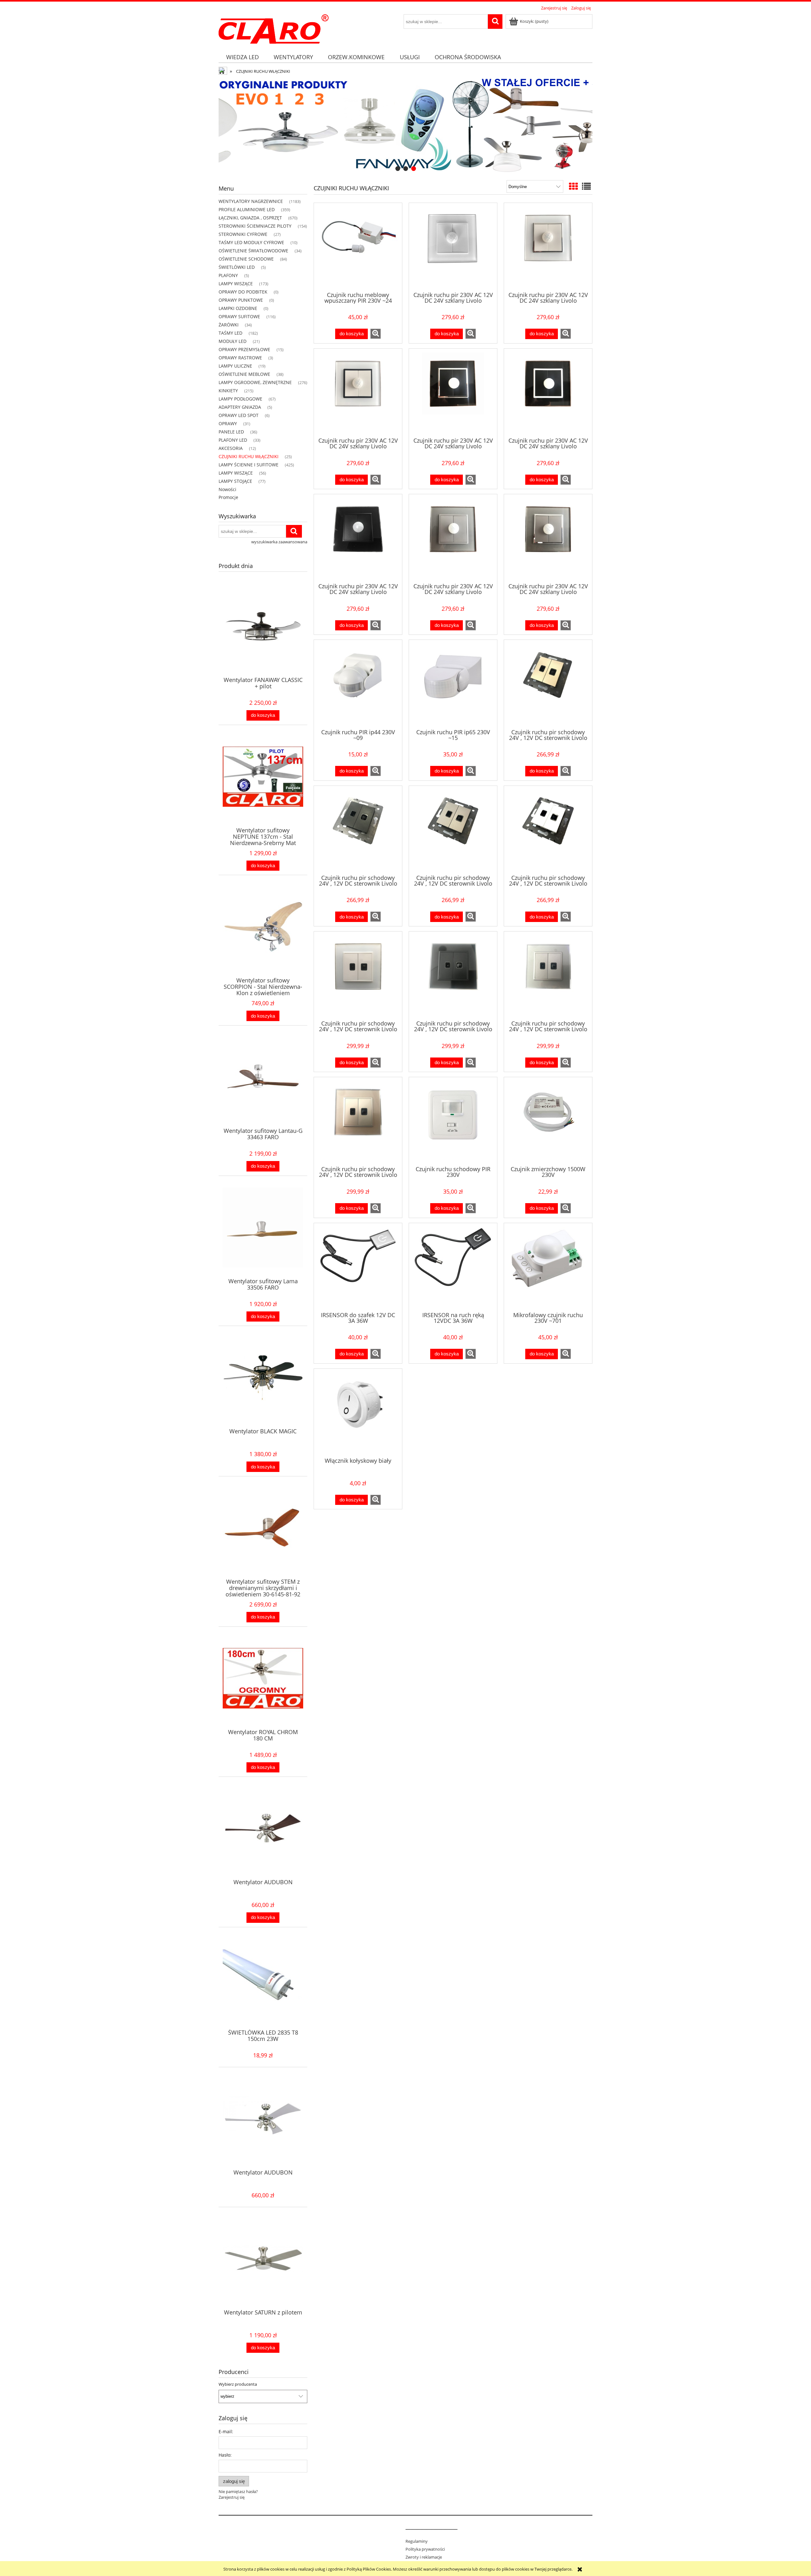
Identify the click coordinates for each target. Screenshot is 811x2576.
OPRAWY (228, 423)
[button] (376, 334)
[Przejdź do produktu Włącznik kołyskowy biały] (358, 1412)
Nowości (227, 489)
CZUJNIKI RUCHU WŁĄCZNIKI (249, 456)
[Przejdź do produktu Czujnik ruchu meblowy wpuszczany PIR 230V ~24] (358, 247)
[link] (405, 126)
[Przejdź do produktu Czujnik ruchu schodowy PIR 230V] (453, 1121)
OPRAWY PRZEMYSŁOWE (244, 349)
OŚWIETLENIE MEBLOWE (244, 374)
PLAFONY (228, 275)
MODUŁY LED (233, 341)
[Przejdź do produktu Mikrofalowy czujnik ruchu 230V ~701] (548, 1267)
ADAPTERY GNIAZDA (240, 407)
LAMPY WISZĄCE (236, 284)
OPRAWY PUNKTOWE (241, 300)
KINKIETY (228, 391)
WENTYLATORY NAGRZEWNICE (251, 201)
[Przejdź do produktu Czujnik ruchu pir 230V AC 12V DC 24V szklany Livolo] (453, 247)
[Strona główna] (274, 28)
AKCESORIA (231, 448)
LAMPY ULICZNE (235, 366)
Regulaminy (417, 2541)
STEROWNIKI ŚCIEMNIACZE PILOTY (255, 226)
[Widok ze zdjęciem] (573, 186)
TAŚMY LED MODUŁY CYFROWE (251, 242)
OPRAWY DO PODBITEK (243, 292)
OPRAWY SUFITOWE (239, 316)
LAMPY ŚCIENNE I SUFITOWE (249, 465)
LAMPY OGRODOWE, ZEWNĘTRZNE (255, 382)
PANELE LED (231, 432)
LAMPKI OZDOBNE (238, 308)
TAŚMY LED (230, 333)
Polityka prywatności (425, 2549)
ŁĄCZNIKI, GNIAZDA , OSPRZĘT (250, 218)
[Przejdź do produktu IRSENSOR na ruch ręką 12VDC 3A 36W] (453, 1267)
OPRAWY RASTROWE (240, 358)
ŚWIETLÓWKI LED (237, 267)
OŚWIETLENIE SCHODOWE (246, 259)
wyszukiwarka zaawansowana (279, 542)
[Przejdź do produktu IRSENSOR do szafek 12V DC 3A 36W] (358, 1267)
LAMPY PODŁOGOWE (240, 399)
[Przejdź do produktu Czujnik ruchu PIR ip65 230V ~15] (453, 684)
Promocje (228, 497)
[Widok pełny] (586, 186)
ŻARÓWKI (229, 325)
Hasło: (225, 2455)
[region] (405, 126)
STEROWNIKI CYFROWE (243, 234)
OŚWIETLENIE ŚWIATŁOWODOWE (253, 251)
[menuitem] (242, 57)
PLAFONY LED (233, 440)
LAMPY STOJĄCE (235, 481)
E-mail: (226, 2431)
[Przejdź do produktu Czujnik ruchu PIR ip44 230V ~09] (358, 684)
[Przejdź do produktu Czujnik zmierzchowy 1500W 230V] (548, 1121)
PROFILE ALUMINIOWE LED (247, 209)
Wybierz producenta (238, 2384)
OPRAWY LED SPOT (239, 415)
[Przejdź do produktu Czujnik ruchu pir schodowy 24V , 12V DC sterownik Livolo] (548, 684)
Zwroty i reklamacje (424, 2557)
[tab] (398, 169)
